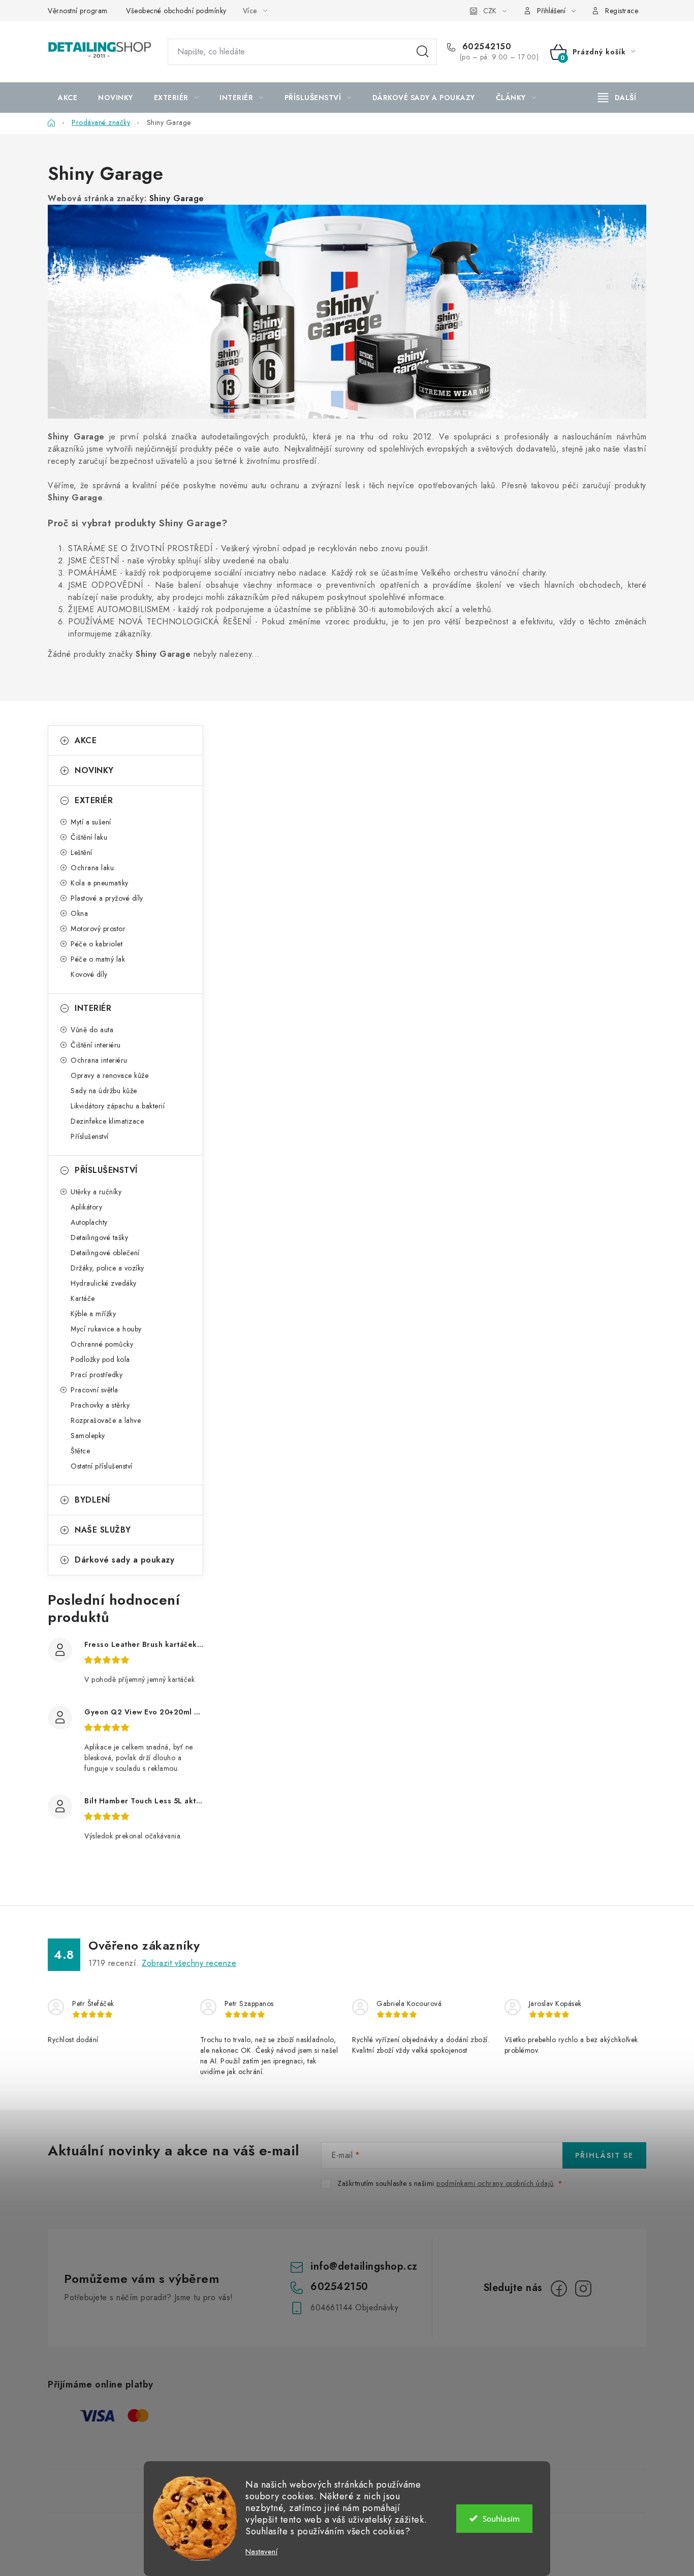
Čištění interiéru (96, 1045)
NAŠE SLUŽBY (103, 1530)
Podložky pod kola (100, 1359)
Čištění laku (89, 837)
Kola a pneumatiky (100, 883)
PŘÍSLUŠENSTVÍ (106, 1170)
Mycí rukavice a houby (106, 1329)
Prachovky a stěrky (100, 1405)
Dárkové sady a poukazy (124, 1560)
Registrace (622, 11)
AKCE (86, 740)
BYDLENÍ (92, 1500)
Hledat (423, 52)
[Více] (617, 98)
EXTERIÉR (94, 800)
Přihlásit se (604, 2155)
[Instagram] (583, 2288)
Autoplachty (89, 1222)
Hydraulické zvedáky (104, 1283)
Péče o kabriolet (97, 944)
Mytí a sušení (91, 822)
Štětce (80, 1451)
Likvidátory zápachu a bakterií (118, 1106)
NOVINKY (94, 770)
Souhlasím (501, 2519)
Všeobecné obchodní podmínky (176, 11)
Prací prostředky (97, 1375)
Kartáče (83, 1298)
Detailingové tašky (99, 1237)
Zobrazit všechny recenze (189, 1963)
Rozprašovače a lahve (106, 1420)
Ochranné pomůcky (102, 1344)
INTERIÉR (93, 1008)
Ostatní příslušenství (102, 1466)
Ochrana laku (92, 868)
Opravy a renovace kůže (109, 1075)
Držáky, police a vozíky (107, 1268)
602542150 (485, 47)
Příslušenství (90, 1136)
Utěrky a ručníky (96, 1192)
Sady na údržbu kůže (104, 1091)
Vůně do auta (92, 1030)
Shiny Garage (177, 198)
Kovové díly (89, 974)
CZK (490, 11)
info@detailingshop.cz (364, 2266)
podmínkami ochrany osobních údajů (495, 2183)
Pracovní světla (94, 1390)
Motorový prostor (98, 929)
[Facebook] (559, 2288)
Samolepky (88, 1436)
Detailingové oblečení (105, 1253)
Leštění (82, 852)
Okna (79, 913)
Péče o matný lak (98, 959)
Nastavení (261, 2552)
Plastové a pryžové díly (107, 898)
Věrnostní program (78, 11)
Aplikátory (86, 1207)
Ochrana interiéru (99, 1060)
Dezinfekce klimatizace (107, 1121)
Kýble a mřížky (93, 1314)
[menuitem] (68, 98)
